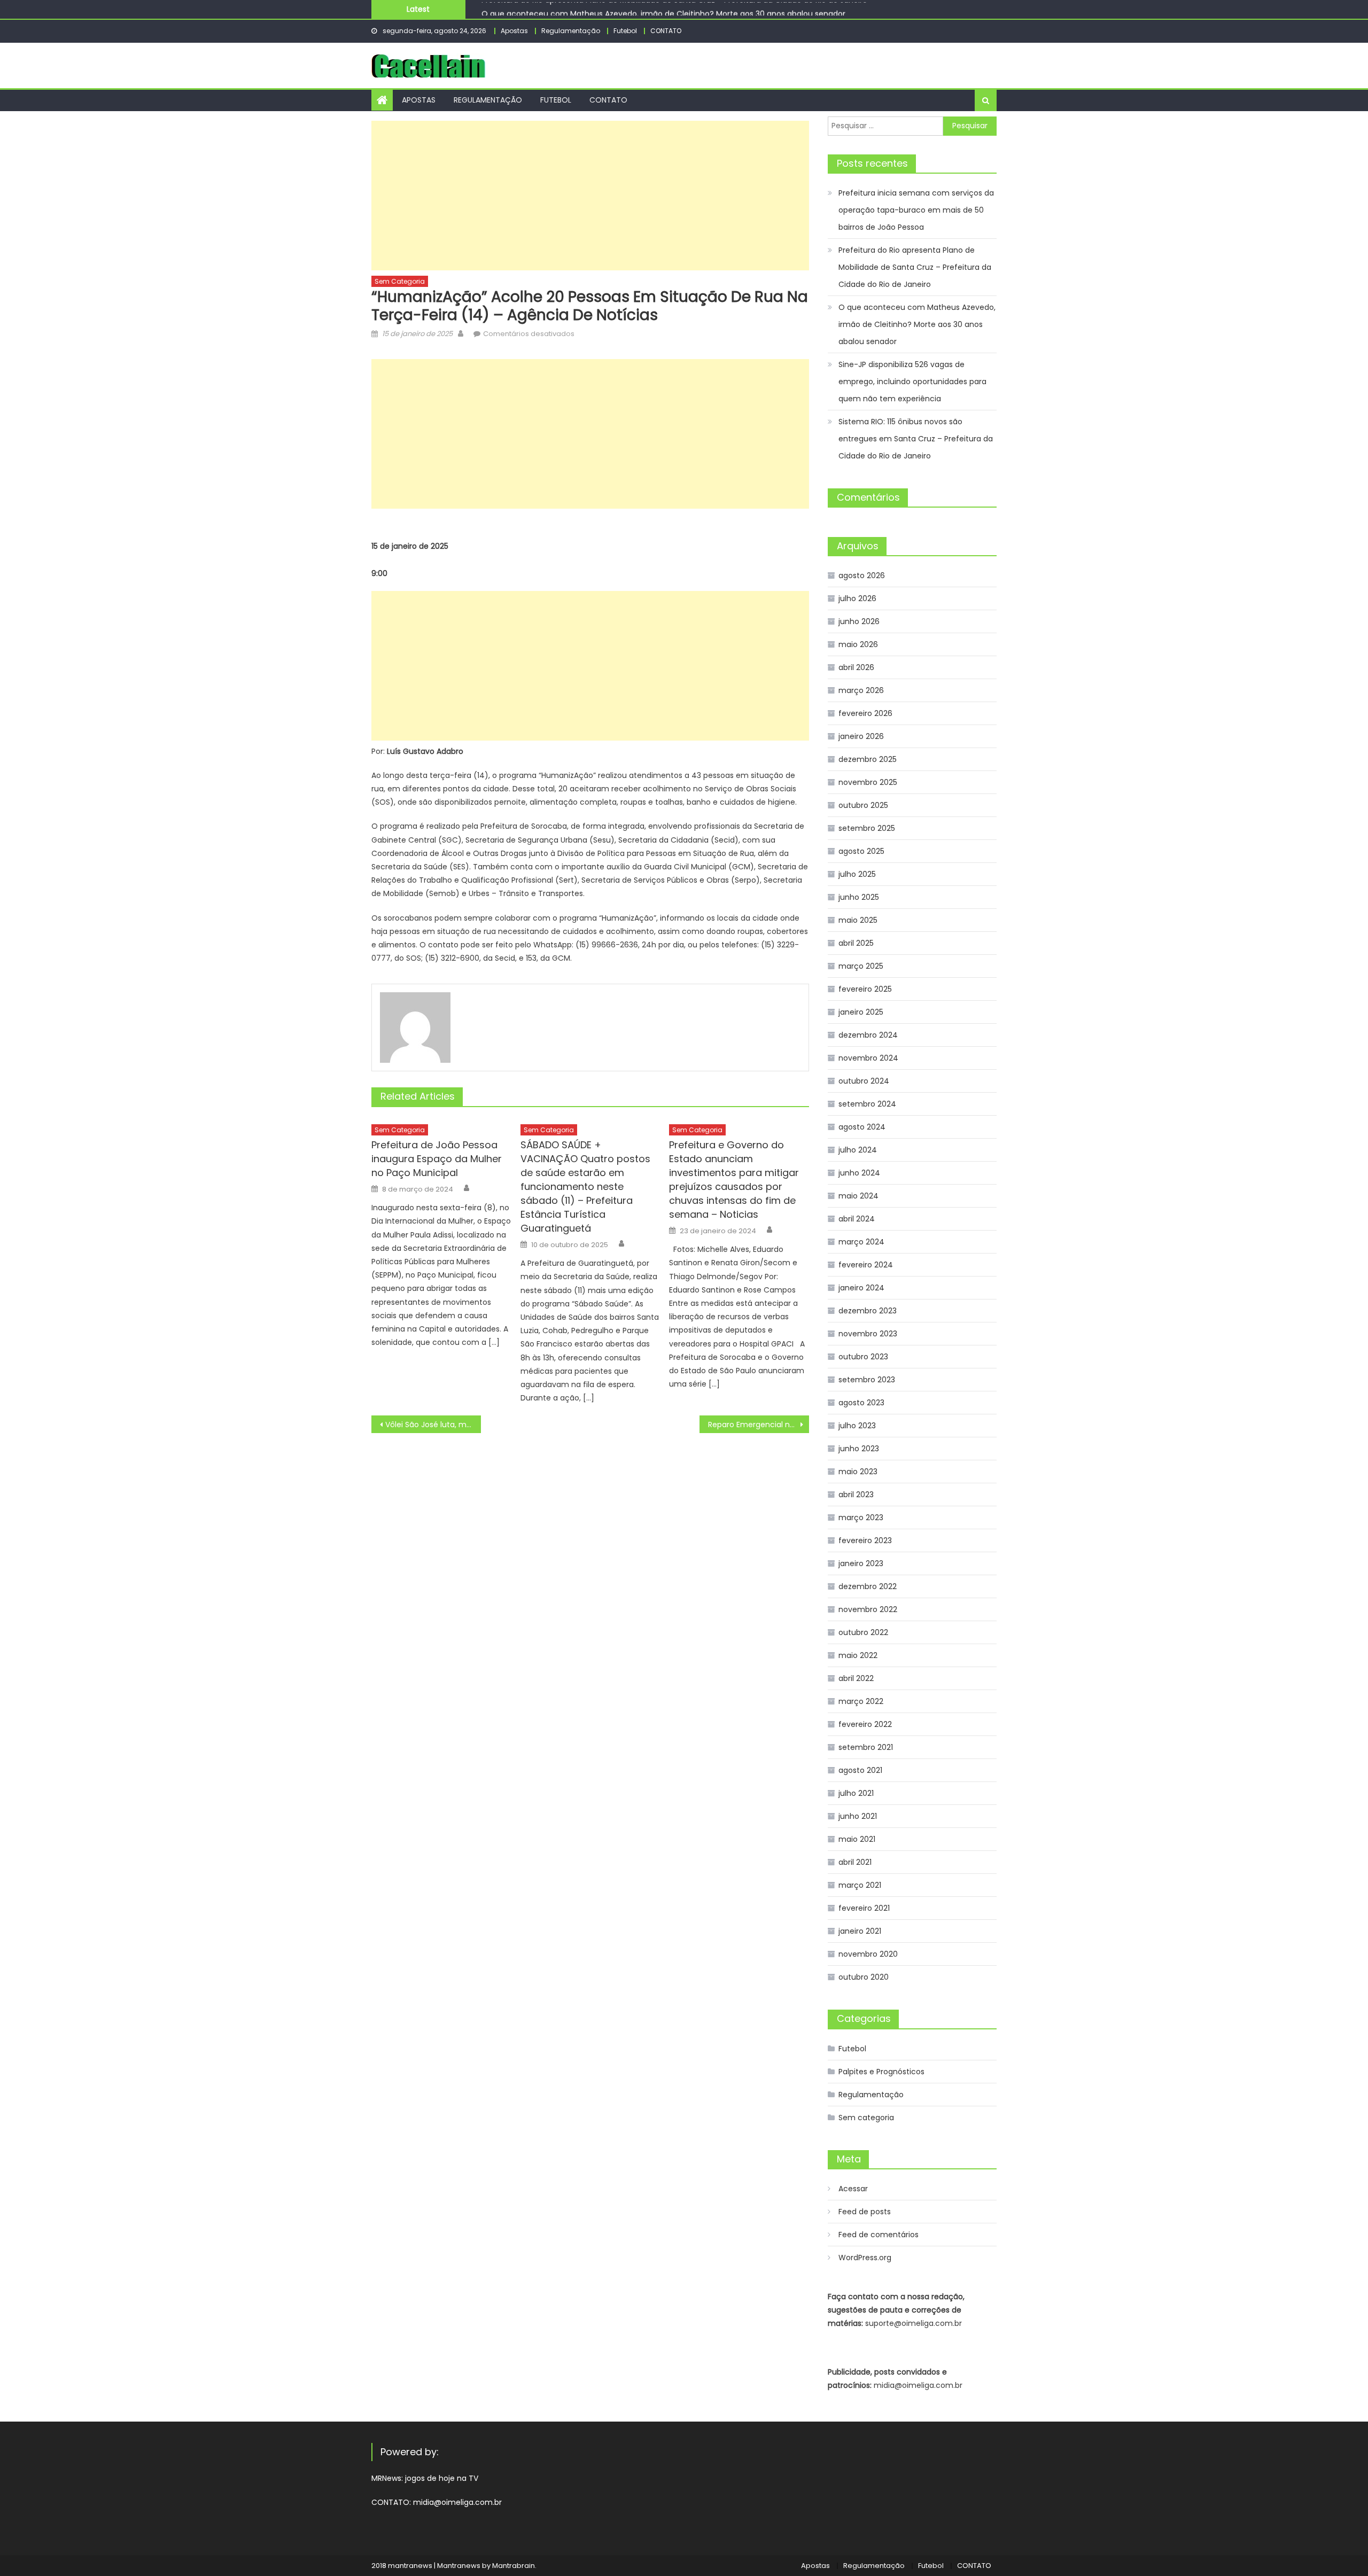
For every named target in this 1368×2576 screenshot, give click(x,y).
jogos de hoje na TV (442, 2478)
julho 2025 (857, 874)
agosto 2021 (860, 1770)
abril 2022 (856, 1678)
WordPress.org (865, 2258)
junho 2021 (858, 1816)
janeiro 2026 (861, 736)
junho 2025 (859, 897)
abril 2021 (855, 1862)
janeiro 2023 (861, 1563)
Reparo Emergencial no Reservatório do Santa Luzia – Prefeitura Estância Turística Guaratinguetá (759, 1425)
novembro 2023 (868, 1334)
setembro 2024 (867, 1104)
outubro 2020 (864, 1977)
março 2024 (861, 1242)
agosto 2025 (861, 851)
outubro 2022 (863, 1632)
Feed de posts (865, 2212)
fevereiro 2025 (865, 989)
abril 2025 (856, 943)
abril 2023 (856, 1495)
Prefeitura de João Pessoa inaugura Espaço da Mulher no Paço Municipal (437, 1159)
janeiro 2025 (861, 1012)
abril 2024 (857, 1219)
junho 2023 (859, 1449)
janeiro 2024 (861, 1288)
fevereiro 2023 (865, 1540)
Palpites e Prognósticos (881, 2072)
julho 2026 (857, 598)
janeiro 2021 (860, 1931)
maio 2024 (858, 1196)
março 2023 (861, 1517)
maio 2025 (858, 920)
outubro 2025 (863, 805)
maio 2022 (858, 1655)
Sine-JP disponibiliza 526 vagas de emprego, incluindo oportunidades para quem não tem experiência (912, 382)
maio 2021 (857, 1839)
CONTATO (666, 31)
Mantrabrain (514, 2566)
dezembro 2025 (868, 759)
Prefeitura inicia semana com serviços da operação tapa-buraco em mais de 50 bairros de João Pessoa (916, 210)
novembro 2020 (868, 1954)
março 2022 (861, 1701)
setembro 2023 (867, 1380)
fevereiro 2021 (864, 1908)
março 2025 (861, 966)
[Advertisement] (590, 196)
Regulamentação (571, 31)
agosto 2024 (862, 1127)
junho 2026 (859, 621)
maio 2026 (858, 644)
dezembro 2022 (868, 1586)
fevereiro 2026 (865, 713)
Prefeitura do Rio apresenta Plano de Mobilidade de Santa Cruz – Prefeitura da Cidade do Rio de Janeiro (915, 267)
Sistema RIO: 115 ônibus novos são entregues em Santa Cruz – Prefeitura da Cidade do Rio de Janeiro (916, 439)
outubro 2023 (863, 1357)
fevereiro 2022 (865, 1724)
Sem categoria (400, 281)
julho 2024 (858, 1150)
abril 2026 (856, 667)
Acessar (853, 2189)
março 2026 (861, 690)
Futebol (625, 31)
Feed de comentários (879, 2235)
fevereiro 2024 (866, 1265)
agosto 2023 (861, 1403)
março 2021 (860, 1885)
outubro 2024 (864, 1081)
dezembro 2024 (868, 1035)
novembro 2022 (868, 1609)
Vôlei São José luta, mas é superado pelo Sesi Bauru (433, 1425)
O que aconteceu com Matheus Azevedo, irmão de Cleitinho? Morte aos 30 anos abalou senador (663, 9)
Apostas (514, 31)
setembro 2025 (867, 828)
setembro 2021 (866, 1747)
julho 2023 (857, 1426)
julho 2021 (856, 1793)
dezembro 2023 (868, 1311)
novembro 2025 (868, 782)
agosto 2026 (862, 575)
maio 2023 (858, 1472)
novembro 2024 (868, 1058)
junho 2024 (859, 1173)
